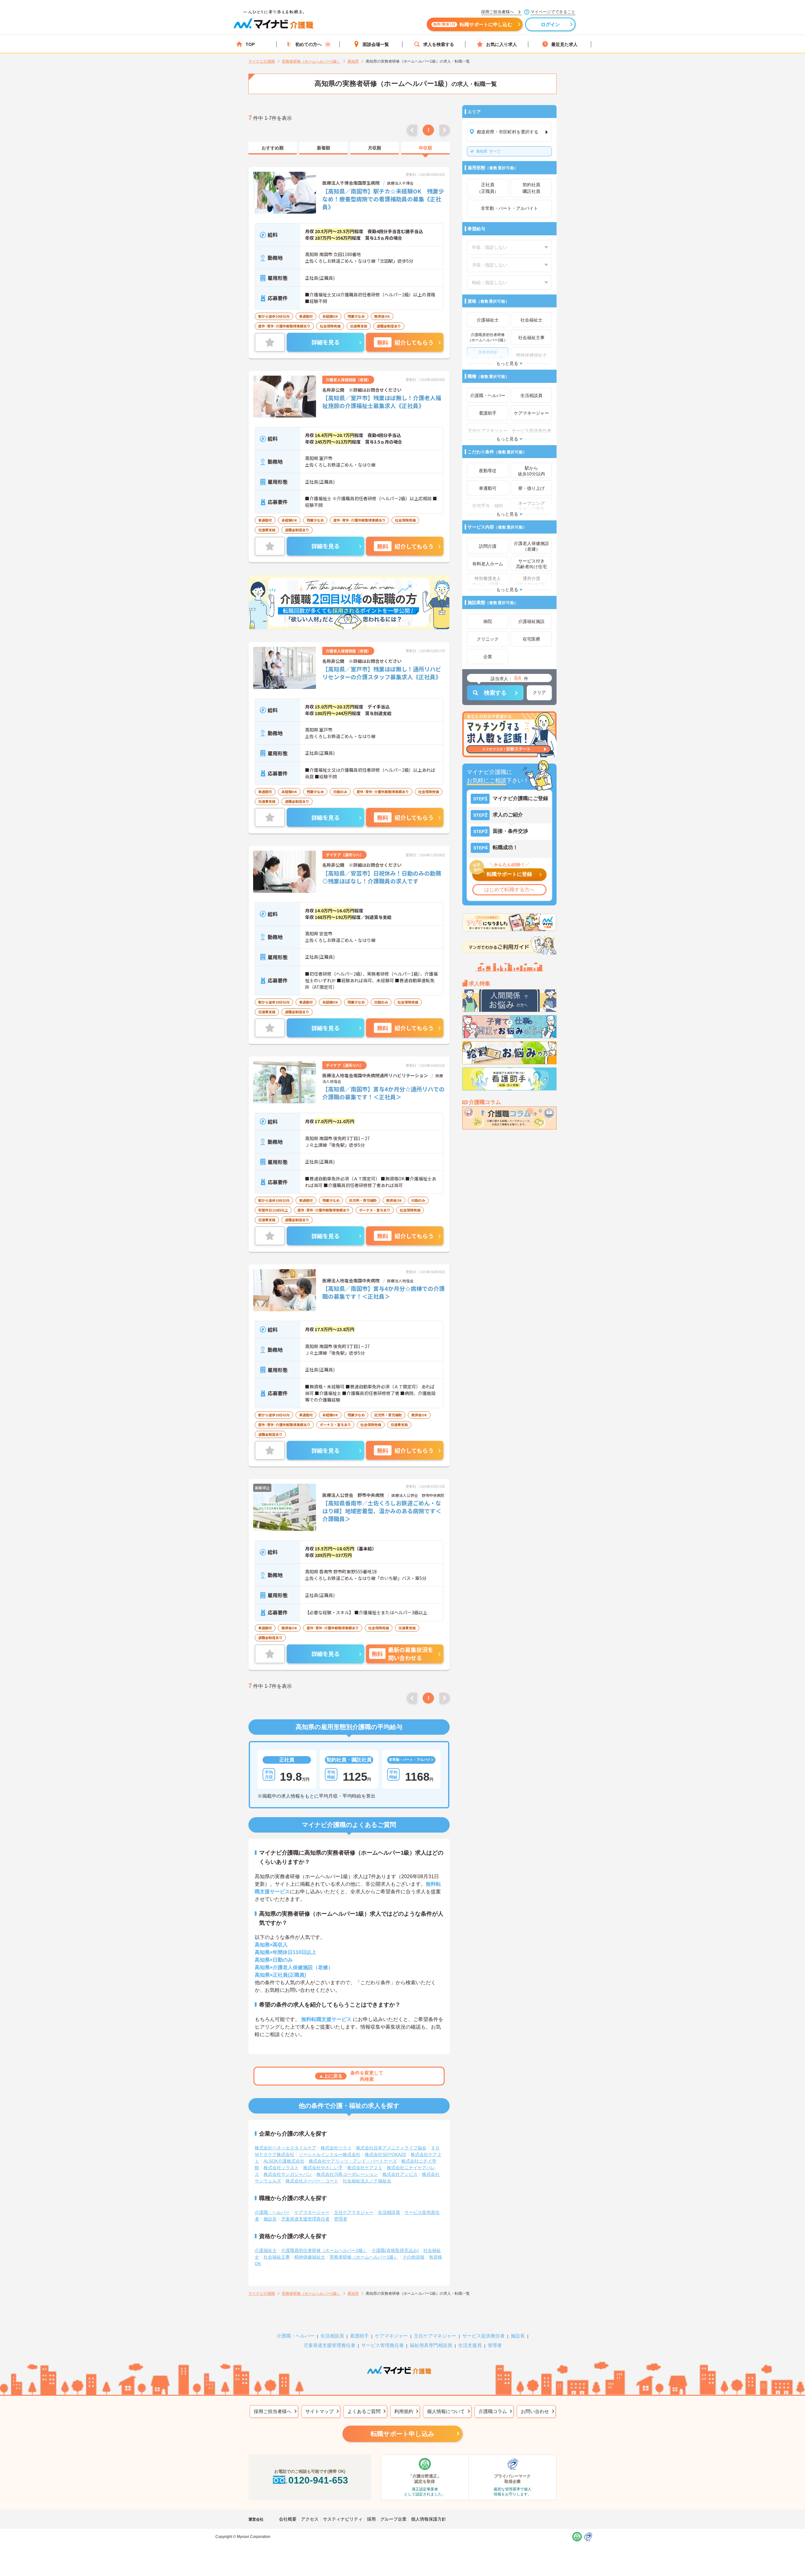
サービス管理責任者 (383, 2345)
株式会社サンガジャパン (288, 2174)
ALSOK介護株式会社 (284, 2161)
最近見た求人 (564, 44)
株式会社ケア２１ (365, 2168)
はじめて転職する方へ (509, 890)
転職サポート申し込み (402, 2434)
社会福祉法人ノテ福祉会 (367, 2181)
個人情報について (446, 2411)
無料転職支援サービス (326, 2019)
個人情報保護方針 (429, 2519)
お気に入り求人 (502, 44)
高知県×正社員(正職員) (280, 1975)
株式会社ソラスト (281, 2168)
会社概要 (288, 2519)
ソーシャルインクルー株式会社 (330, 2154)
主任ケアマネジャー (354, 2212)
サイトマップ (319, 2411)
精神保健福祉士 (310, 2257)
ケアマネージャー (312, 2212)
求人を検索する (439, 44)
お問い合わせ (535, 2411)
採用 (371, 2519)
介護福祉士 (266, 2250)
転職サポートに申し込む (473, 24)
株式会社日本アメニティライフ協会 (391, 2148)
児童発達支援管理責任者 (305, 2219)
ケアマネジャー (391, 2336)
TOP (250, 44)
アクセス (310, 2519)
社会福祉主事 (277, 2257)
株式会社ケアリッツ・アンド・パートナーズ (353, 2161)
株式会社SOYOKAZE (386, 2154)
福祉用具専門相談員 (431, 2345)
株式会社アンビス (400, 2174)
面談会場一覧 (376, 44)
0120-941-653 (318, 2480)
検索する (495, 693)
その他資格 (414, 2257)
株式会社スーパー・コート (312, 2181)
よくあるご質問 (364, 2411)
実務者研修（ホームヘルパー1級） (364, 2257)
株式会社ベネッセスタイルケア (286, 2148)
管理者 (341, 2219)
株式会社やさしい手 (323, 2168)
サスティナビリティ (343, 2519)
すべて (488, 151)
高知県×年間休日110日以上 (286, 1952)
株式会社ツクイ (336, 2148)
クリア (539, 692)
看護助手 (359, 2336)
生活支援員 (470, 2345)
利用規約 (404, 2411)
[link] (273, 148)
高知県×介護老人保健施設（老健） (294, 1967)
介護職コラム (493, 2411)
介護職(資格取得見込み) (395, 2250)
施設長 (270, 2219)
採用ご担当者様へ (273, 2411)
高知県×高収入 (271, 1945)
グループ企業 (393, 2519)
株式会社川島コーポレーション (347, 2174)
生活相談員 (389, 2212)
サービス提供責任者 (483, 2336)
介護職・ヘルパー (272, 2212)
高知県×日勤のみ (274, 1960)
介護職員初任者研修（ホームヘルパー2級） (324, 2250)
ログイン (550, 24)
